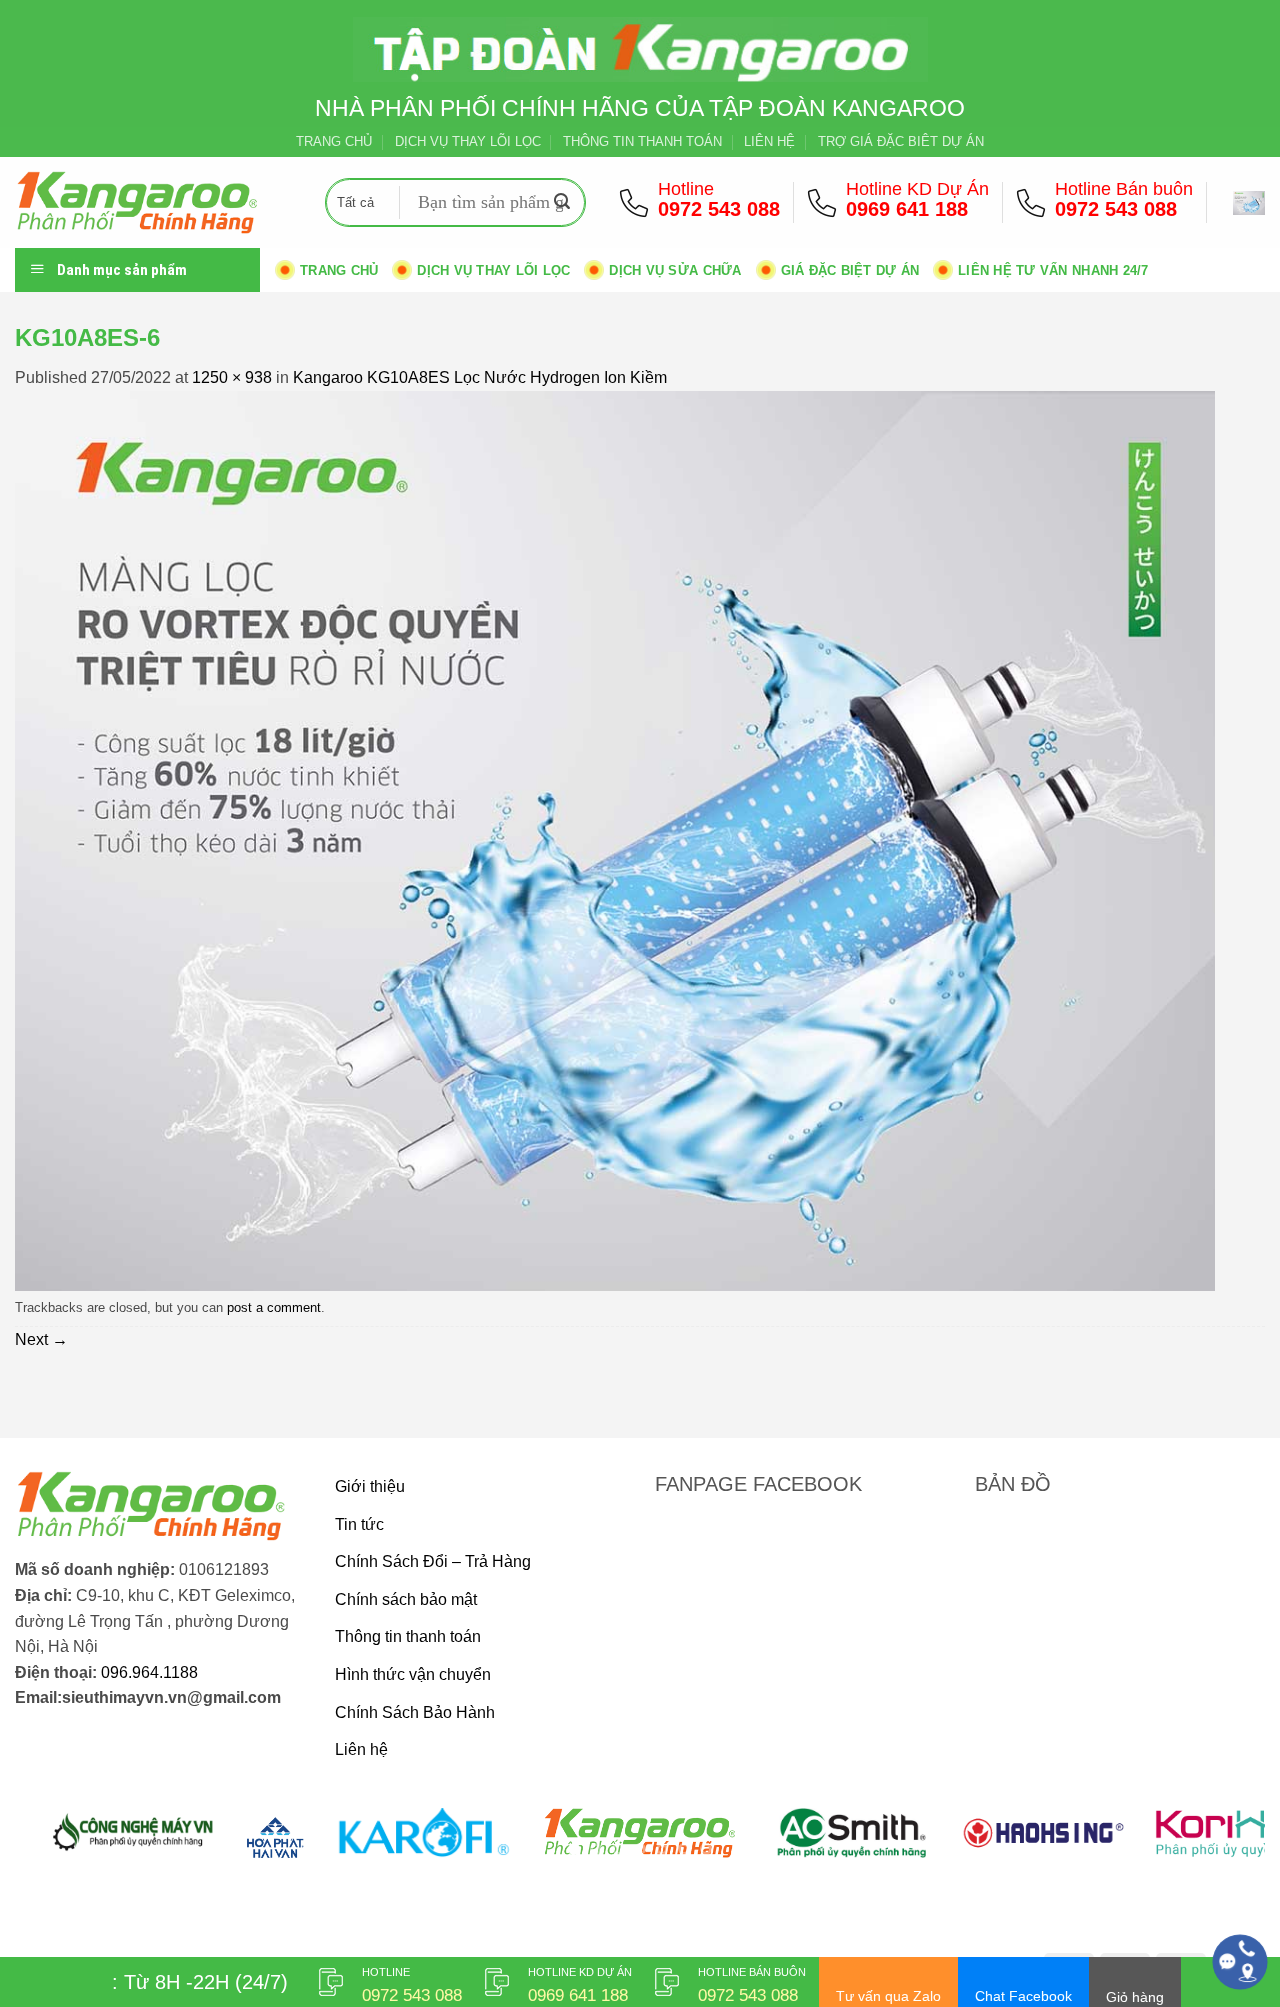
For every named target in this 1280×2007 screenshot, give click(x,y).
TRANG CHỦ (334, 141)
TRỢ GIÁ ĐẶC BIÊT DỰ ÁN (901, 141)
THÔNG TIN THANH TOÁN (642, 141)
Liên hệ (361, 1749)
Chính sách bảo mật (406, 1599)
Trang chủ (339, 270)
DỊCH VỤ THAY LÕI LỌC (468, 141)
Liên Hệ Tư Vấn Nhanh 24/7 (1053, 270)
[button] (1249, 203)
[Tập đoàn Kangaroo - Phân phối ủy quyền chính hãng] (155, 202)
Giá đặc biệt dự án (850, 270)
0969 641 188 (907, 209)
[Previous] (65, 1844)
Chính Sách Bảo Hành (415, 1712)
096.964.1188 (149, 1672)
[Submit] (563, 203)
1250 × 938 (232, 377)
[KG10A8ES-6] (615, 839)
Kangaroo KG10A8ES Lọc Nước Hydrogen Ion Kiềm (480, 377)
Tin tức (359, 1524)
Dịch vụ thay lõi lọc (493, 270)
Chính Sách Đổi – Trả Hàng (433, 1561)
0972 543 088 (719, 209)
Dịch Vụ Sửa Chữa (675, 270)
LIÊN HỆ (769, 141)
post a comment (274, 1307)
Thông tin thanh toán (408, 1636)
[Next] (1215, 1844)
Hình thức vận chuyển (413, 1674)
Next (41, 1339)
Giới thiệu (370, 1486)
